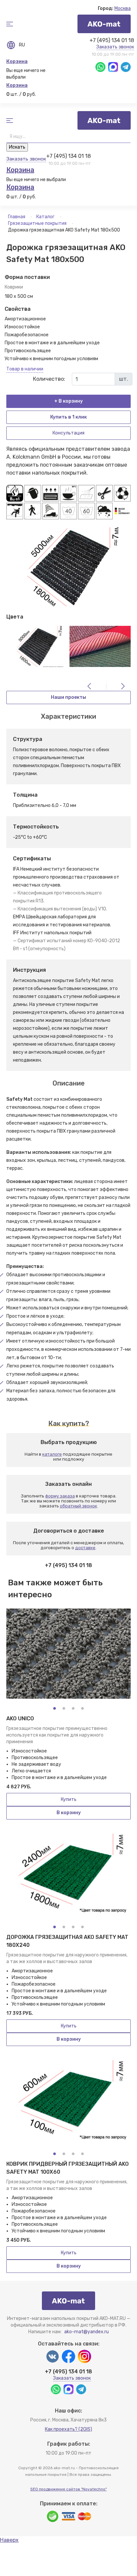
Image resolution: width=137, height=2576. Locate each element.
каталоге (52, 1454)
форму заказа (60, 1496)
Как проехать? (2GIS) (68, 2429)
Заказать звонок (115, 47)
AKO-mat (104, 24)
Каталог (46, 217)
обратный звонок (78, 1506)
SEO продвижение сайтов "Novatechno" (68, 2489)
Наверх (9, 2540)
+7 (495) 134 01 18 (112, 40)
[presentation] (89, 686)
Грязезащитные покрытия (38, 223)
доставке (85, 1548)
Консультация (68, 433)
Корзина (17, 61)
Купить (69, 1799)
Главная (17, 217)
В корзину (69, 1813)
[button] (55, 1708)
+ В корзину (68, 401)
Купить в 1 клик (68, 417)
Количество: (49, 379)
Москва (123, 8)
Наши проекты (68, 697)
